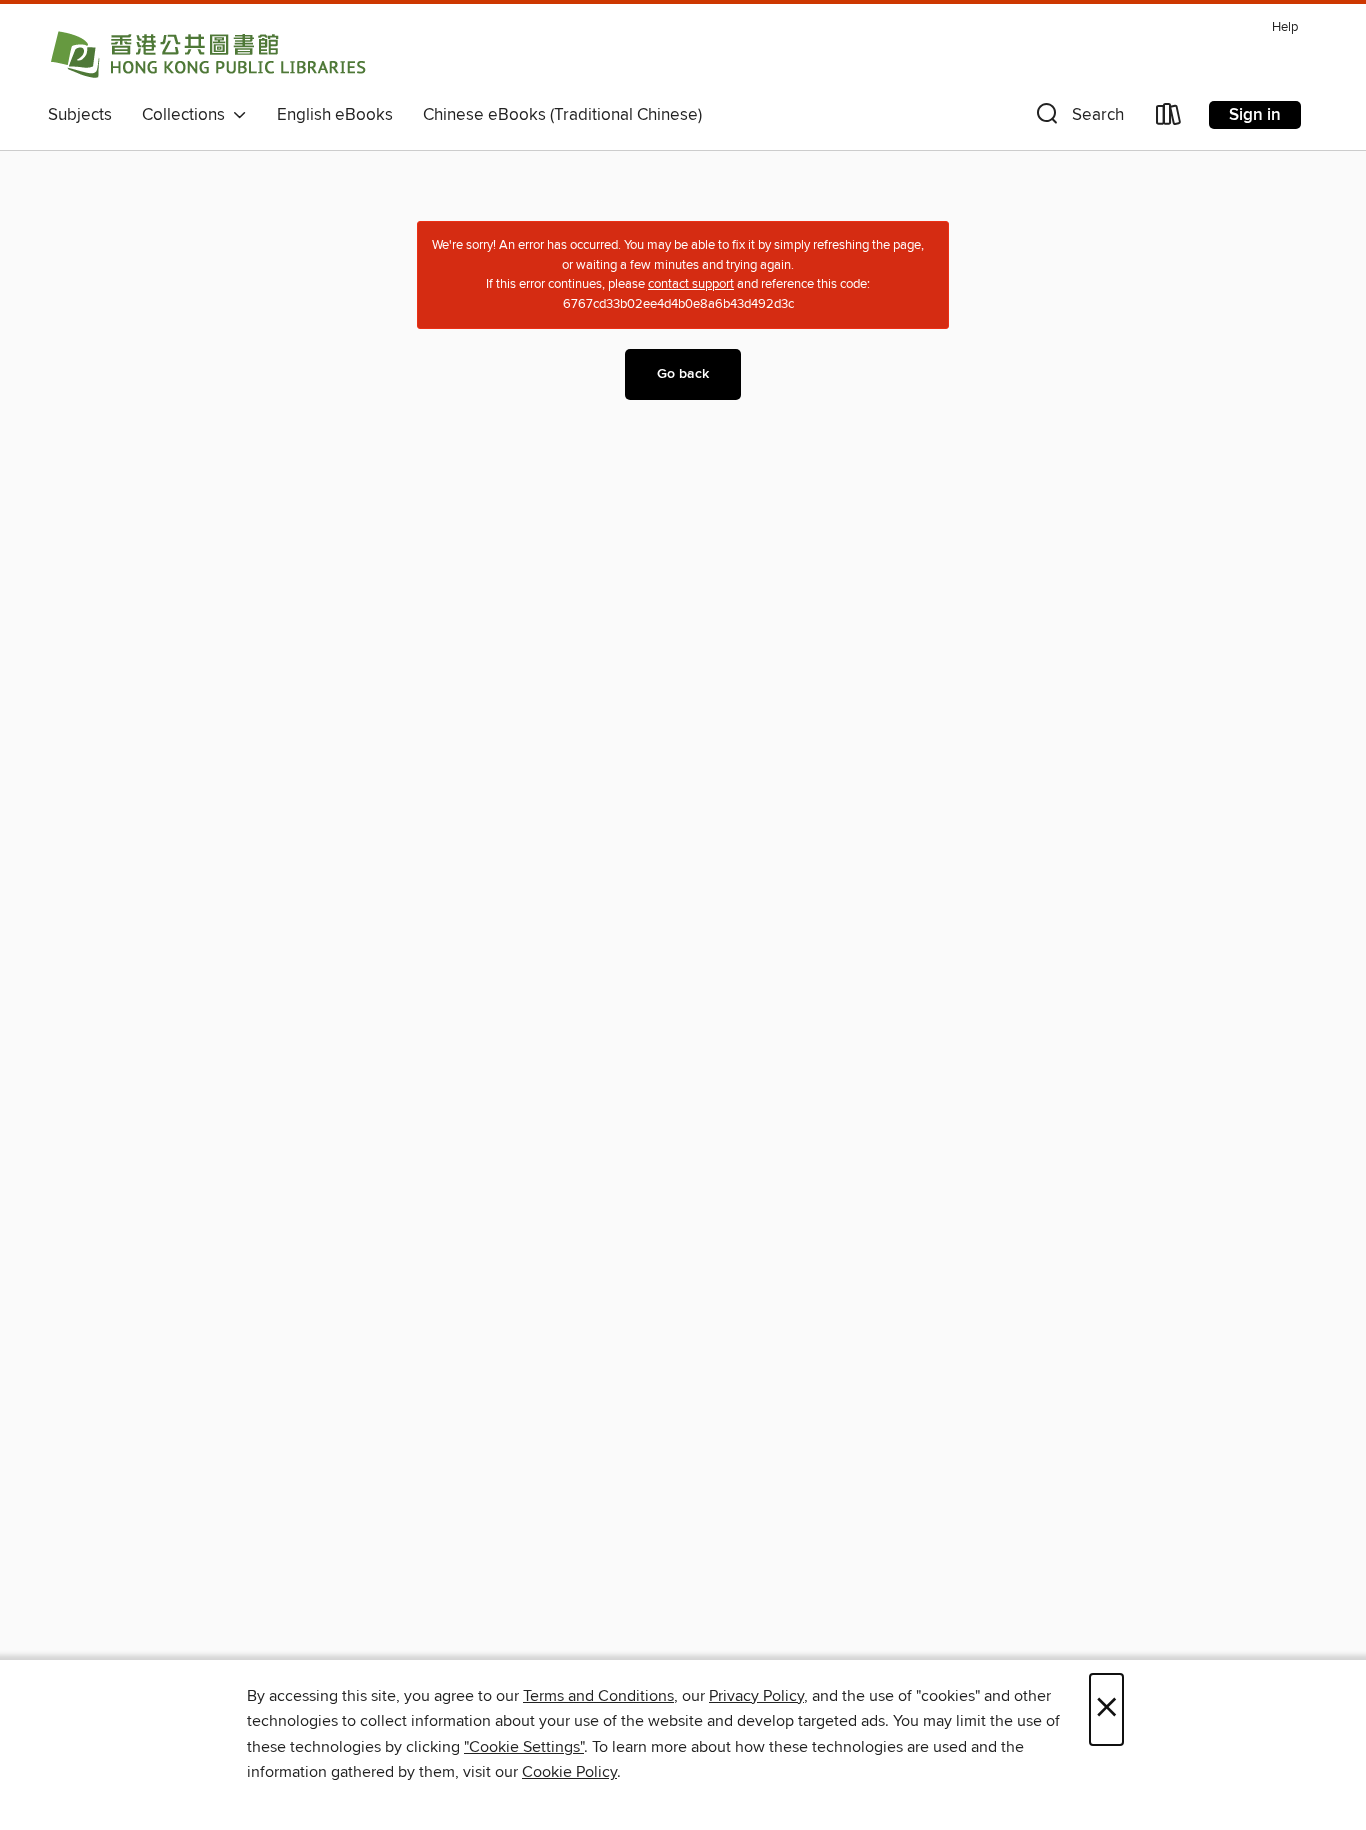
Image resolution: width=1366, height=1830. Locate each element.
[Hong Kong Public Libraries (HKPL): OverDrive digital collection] (208, 54)
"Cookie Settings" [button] (524, 1747)
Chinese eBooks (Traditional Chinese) (562, 115)
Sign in (1255, 115)
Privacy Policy (756, 1696)
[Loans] (1169, 118)
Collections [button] (187, 115)
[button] (1078, 118)
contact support (691, 284)
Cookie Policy (569, 1772)
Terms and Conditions (598, 1696)
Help (1285, 27)
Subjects (80, 115)
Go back (683, 374)
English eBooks (335, 115)
